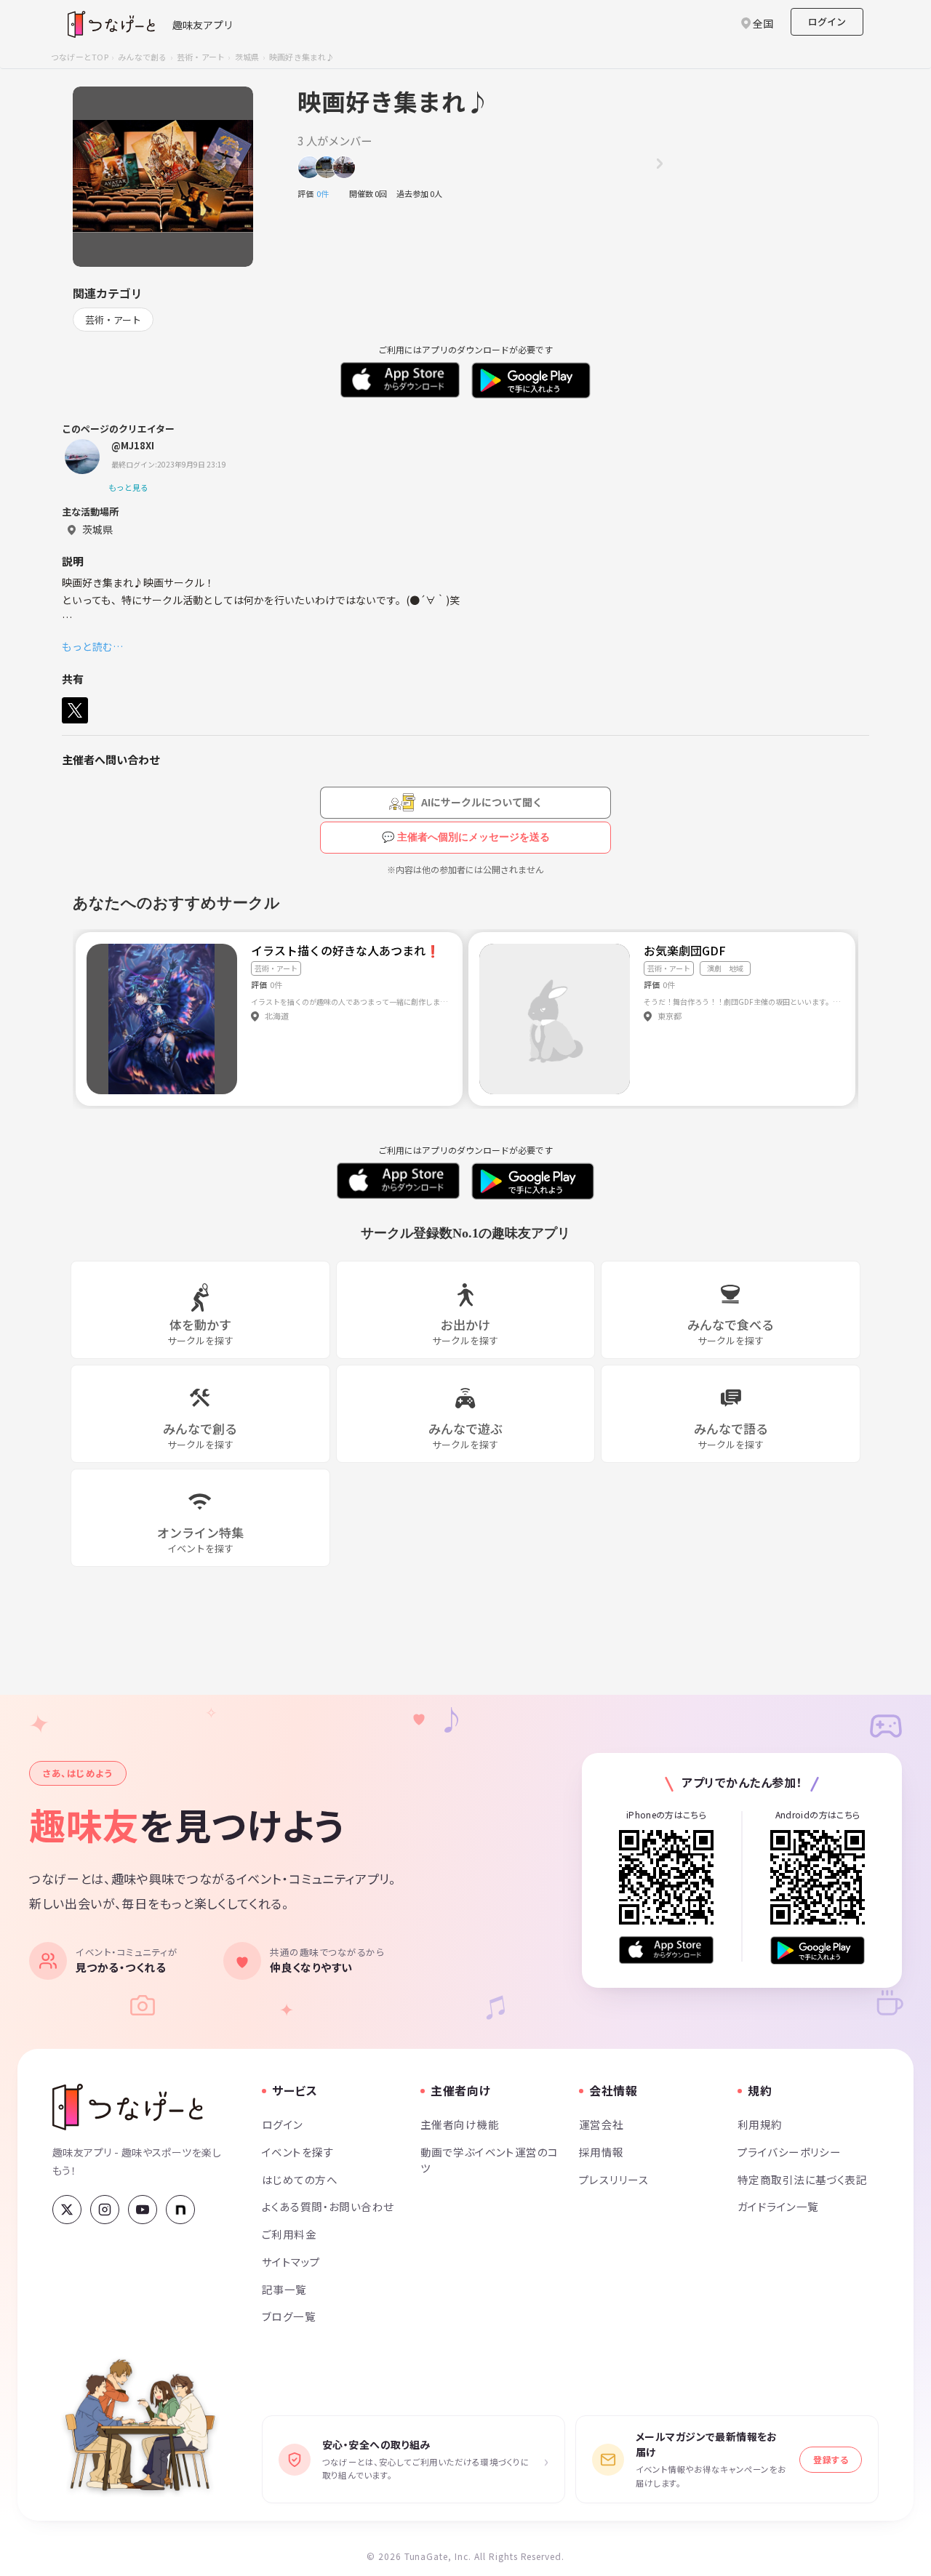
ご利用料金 (289, 2234)
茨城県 (247, 57)
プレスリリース (614, 2179)
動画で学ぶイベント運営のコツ (490, 2160)
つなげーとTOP (80, 57)
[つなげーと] (128, 2107)
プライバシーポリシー (789, 2152)
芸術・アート (201, 57)
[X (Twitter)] (67, 2210)
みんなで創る (142, 57)
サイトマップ (291, 2262)
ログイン (827, 21)
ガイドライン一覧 (778, 2206)
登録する (831, 2459)
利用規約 (760, 2124)
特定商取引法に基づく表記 (802, 2179)
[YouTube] (143, 2210)
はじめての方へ (300, 2179)
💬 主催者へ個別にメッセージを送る (466, 837)
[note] (180, 2210)
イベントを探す (298, 2152)
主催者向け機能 (460, 2124)
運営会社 (602, 2124)
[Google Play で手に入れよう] (818, 1950)
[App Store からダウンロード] (666, 1950)
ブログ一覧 (289, 2316)
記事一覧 (284, 2289)
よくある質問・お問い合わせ (328, 2206)
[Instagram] (105, 2210)
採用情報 (602, 2152)
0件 (327, 193)
